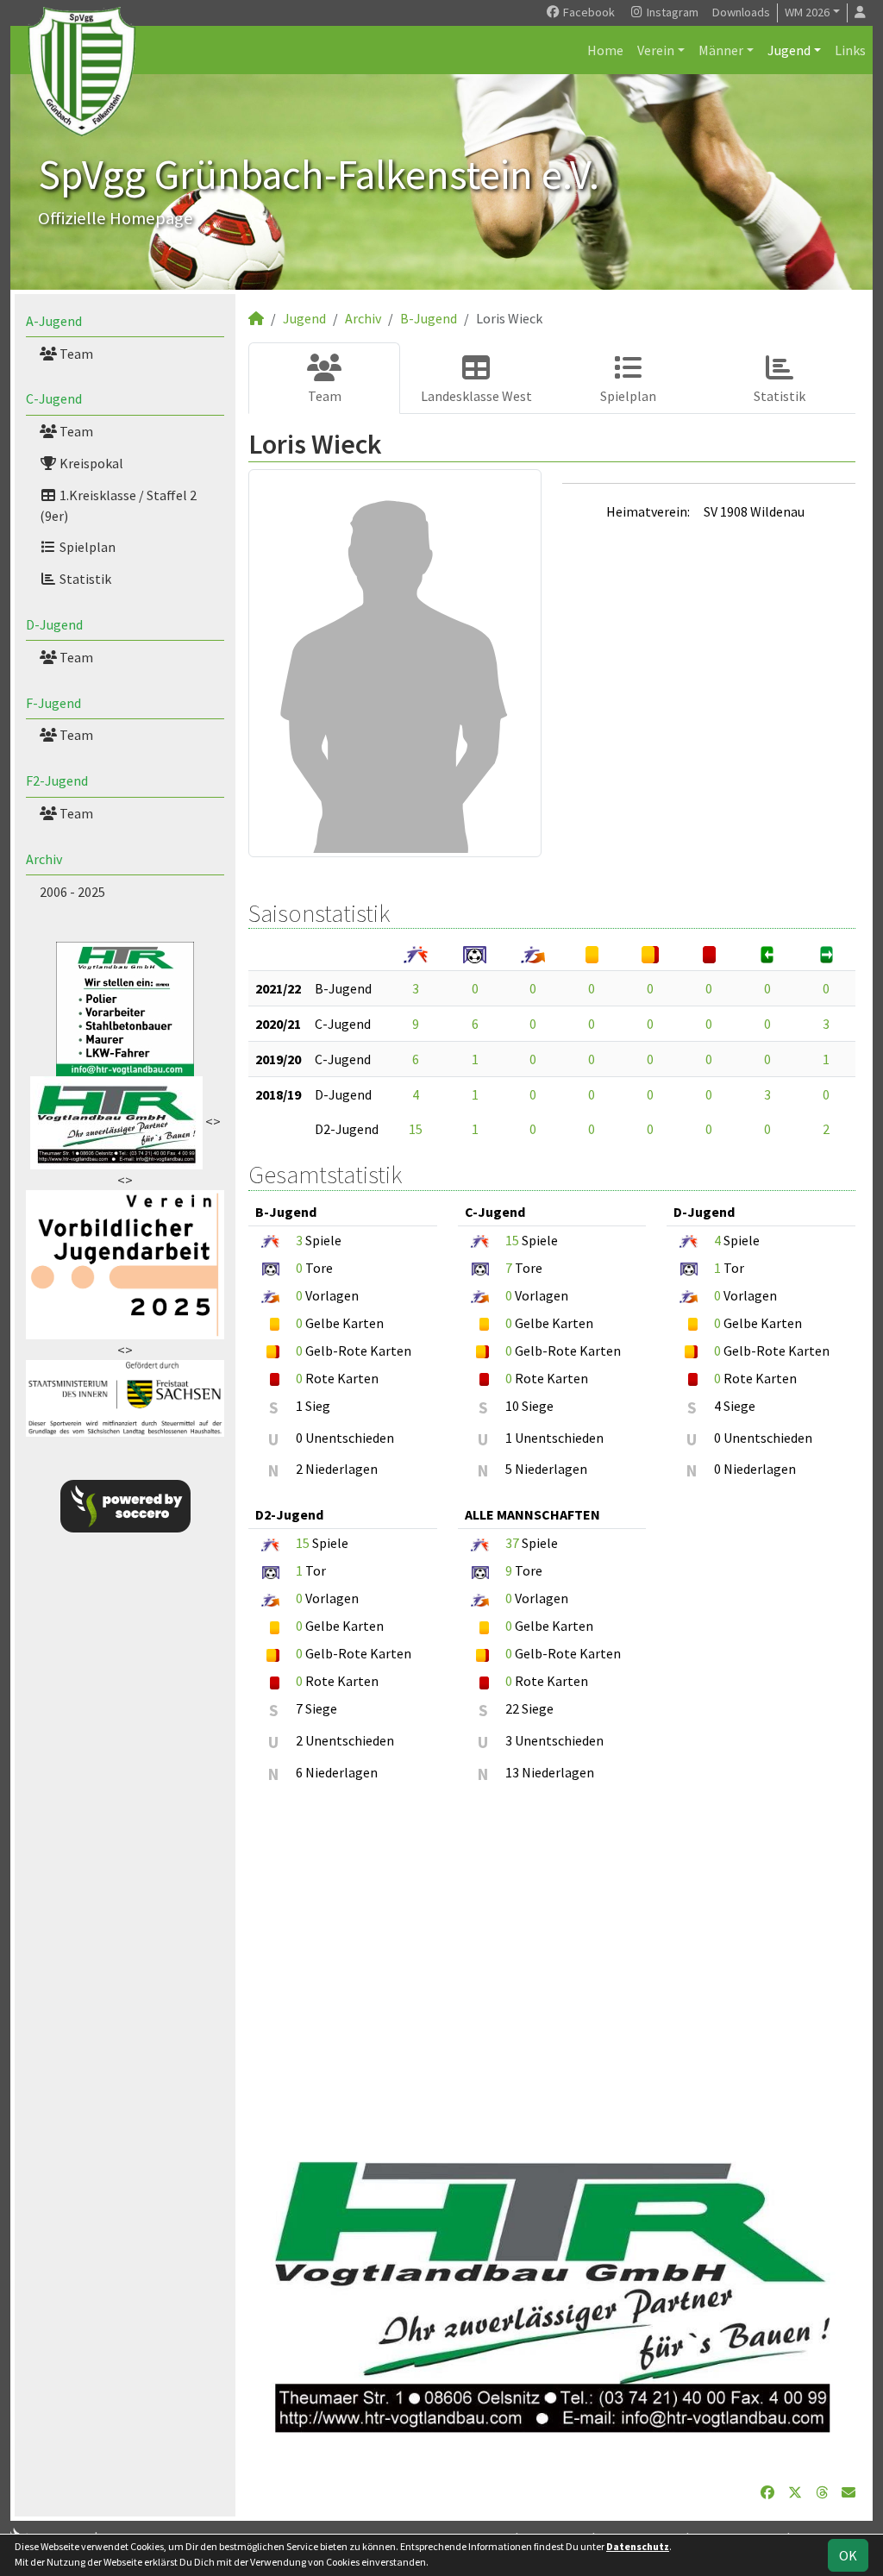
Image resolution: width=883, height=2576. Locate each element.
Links (850, 50)
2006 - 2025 (72, 892)
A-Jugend (54, 321)
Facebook (588, 12)
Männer (721, 50)
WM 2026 (807, 12)
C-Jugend (54, 398)
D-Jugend (54, 624)
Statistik (84, 579)
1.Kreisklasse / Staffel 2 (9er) (118, 505)
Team (75, 354)
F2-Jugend (57, 780)
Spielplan (86, 547)
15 (416, 1129)
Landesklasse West (476, 396)
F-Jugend (53, 703)
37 (512, 1543)
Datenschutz (638, 2546)
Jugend (789, 50)
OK (848, 2555)
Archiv (44, 859)
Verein (656, 50)
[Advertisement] (552, 1966)
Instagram (671, 12)
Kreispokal (90, 463)
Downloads (741, 12)
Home (605, 50)
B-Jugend (429, 318)
